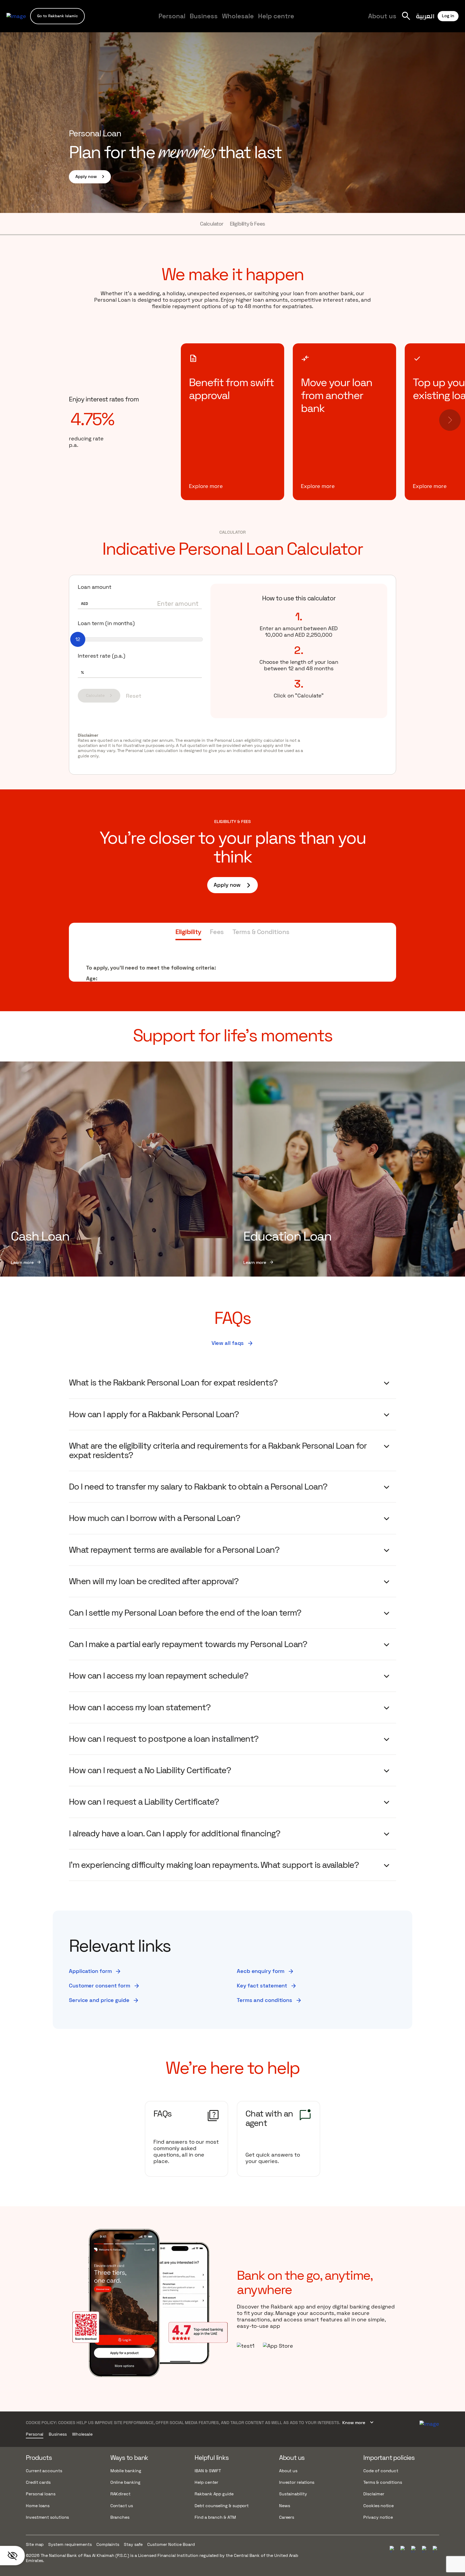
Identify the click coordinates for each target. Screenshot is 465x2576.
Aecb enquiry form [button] (265, 1971)
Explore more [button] (206, 486)
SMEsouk (351, 21)
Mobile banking (126, 2471)
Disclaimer (374, 2494)
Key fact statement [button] (267, 1986)
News (285, 2506)
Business (204, 16)
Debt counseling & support (222, 2506)
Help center (206, 2482)
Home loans (38, 2506)
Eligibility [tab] (188, 932)
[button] (57, 16)
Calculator (212, 224)
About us (382, 16)
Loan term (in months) (106, 623)
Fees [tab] (217, 932)
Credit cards (38, 2482)
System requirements (70, 2544)
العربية (425, 16)
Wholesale (238, 16)
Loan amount (95, 587)
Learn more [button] (26, 1263)
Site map (35, 2544)
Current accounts (44, 2471)
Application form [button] (95, 1971)
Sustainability (293, 2494)
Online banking (125, 2482)
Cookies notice (378, 2506)
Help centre (276, 16)
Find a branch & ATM (215, 2517)
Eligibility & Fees (247, 224)
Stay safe (133, 2544)
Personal (172, 16)
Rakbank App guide (214, 2494)
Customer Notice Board (171, 2544)
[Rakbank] (429, 2423)
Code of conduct (381, 2471)
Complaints (108, 2544)
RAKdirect (120, 2494)
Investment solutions (47, 2517)
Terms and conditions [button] (269, 2000)
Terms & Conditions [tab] (261, 932)
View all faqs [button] (233, 1343)
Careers (354, 21)
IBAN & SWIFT (208, 2471)
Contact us (122, 2506)
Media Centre (320, 21)
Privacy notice (378, 2517)
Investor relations (297, 2482)
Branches (120, 2517)
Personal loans (41, 2494)
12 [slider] (78, 639)
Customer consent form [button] (104, 1986)
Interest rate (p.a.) (102, 656)
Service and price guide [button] (104, 2000)
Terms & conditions (383, 2482)
